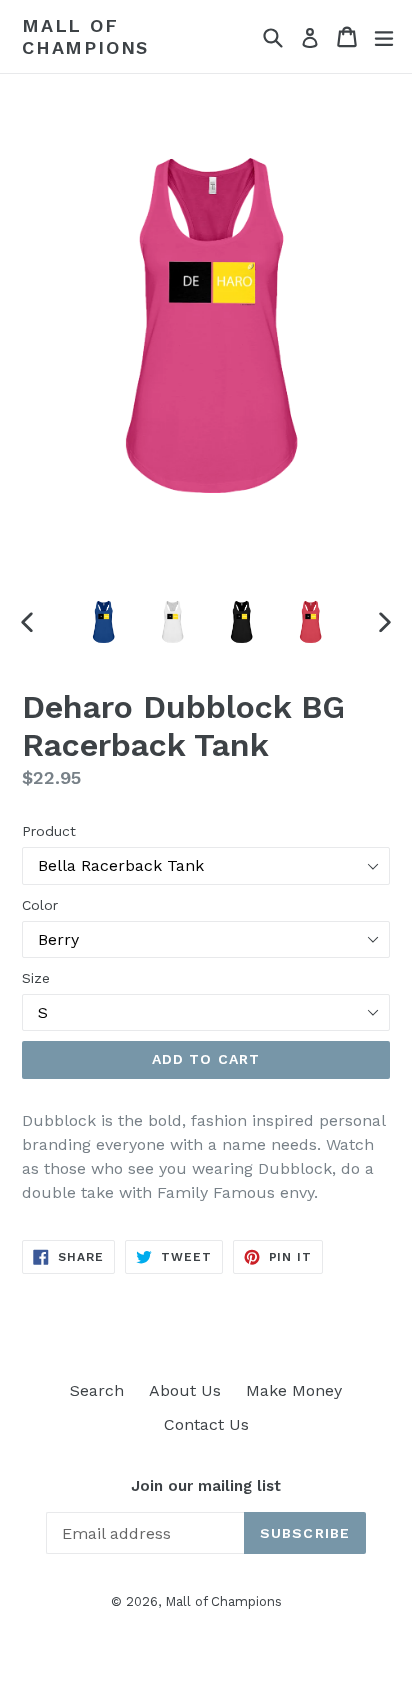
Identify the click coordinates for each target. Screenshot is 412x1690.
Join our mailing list (206, 1486)
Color (40, 905)
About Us (185, 1390)
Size (36, 978)
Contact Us (206, 1424)
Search (97, 1390)
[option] (102, 622)
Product (49, 831)
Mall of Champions (85, 36)
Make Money (294, 1390)
